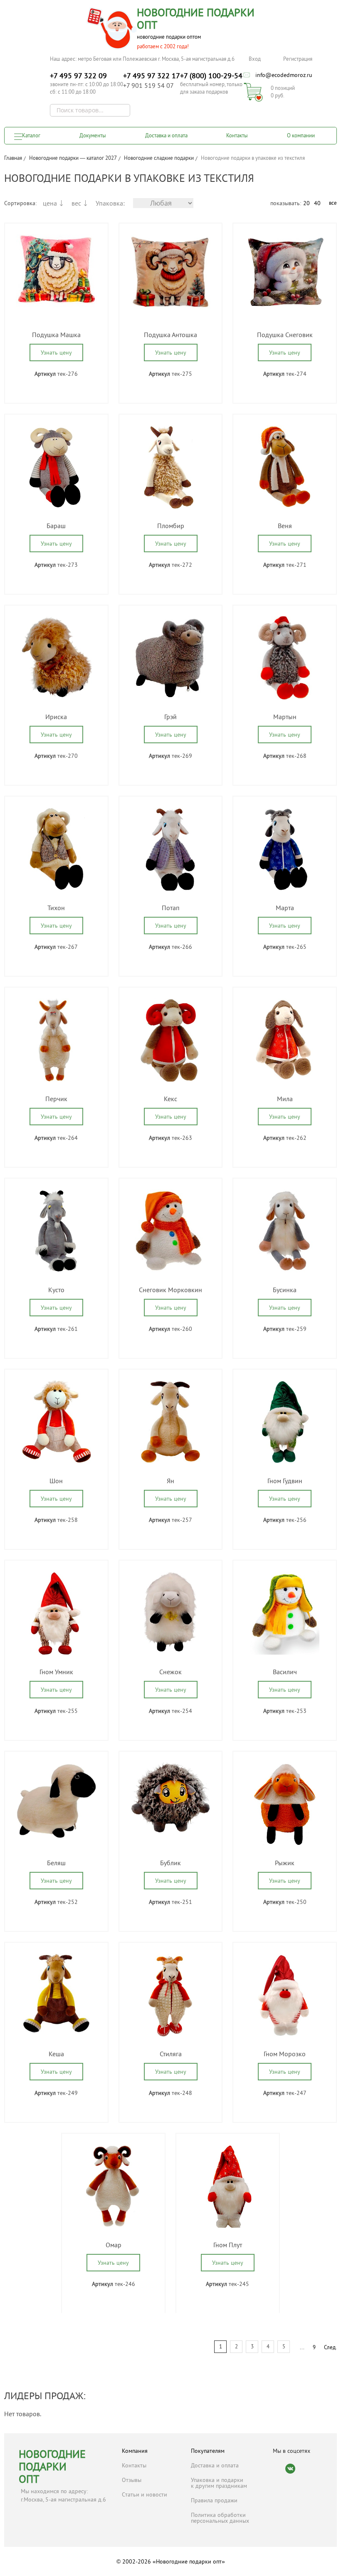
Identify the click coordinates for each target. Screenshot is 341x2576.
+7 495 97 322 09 (78, 76)
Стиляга (171, 2054)
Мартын (285, 717)
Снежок (170, 1672)
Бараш (56, 526)
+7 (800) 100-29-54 (211, 76)
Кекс (170, 1099)
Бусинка (285, 1290)
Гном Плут (228, 2245)
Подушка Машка (56, 335)
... (302, 2347)
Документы (93, 135)
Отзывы (132, 2480)
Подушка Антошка (170, 335)
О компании (301, 135)
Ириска (56, 717)
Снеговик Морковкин (170, 1290)
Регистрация (298, 59)
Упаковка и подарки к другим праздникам (219, 2483)
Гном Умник (56, 1672)
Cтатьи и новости (145, 2494)
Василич (285, 1672)
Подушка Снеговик (285, 335)
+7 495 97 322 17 (152, 76)
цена (50, 203)
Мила (285, 1099)
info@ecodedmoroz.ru (284, 75)
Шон (56, 1481)
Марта (285, 908)
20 (306, 203)
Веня (285, 526)
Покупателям (208, 2451)
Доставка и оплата (166, 135)
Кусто (56, 1290)
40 (317, 203)
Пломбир (171, 526)
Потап (171, 908)
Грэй (170, 717)
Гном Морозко (285, 2054)
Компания (135, 2451)
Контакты (237, 135)
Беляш (56, 1863)
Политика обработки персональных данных (220, 2518)
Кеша (56, 2054)
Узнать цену (56, 352)
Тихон (56, 908)
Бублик (170, 1863)
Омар (114, 2245)
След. (330, 2347)
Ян (170, 1481)
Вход (255, 59)
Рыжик (285, 1863)
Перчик (56, 1099)
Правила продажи (214, 2500)
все (333, 203)
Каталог (31, 135)
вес (76, 203)
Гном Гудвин (285, 1481)
